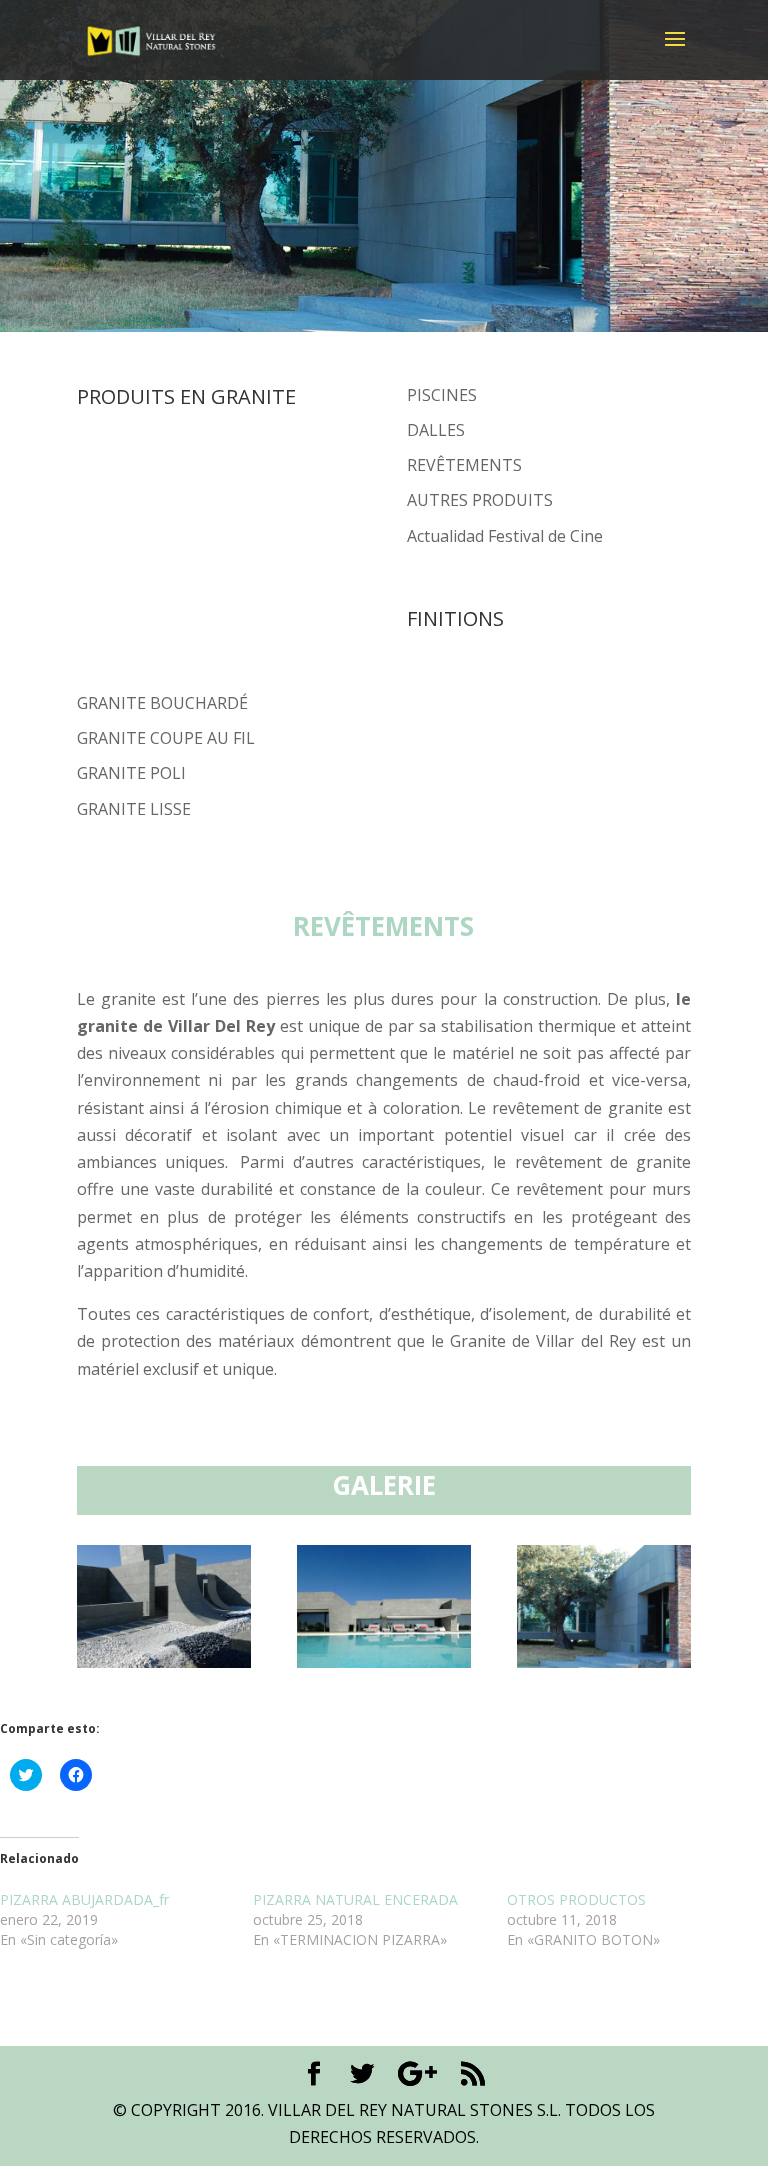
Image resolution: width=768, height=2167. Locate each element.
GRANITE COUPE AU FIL (166, 738)
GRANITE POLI (131, 773)
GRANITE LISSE (134, 809)
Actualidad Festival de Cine (505, 536)
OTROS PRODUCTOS (576, 1899)
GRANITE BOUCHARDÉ (162, 703)
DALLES (436, 430)
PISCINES (442, 395)
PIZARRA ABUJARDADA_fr (84, 1899)
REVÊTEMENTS (464, 465)
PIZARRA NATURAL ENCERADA (355, 1899)
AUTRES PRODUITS (480, 500)
